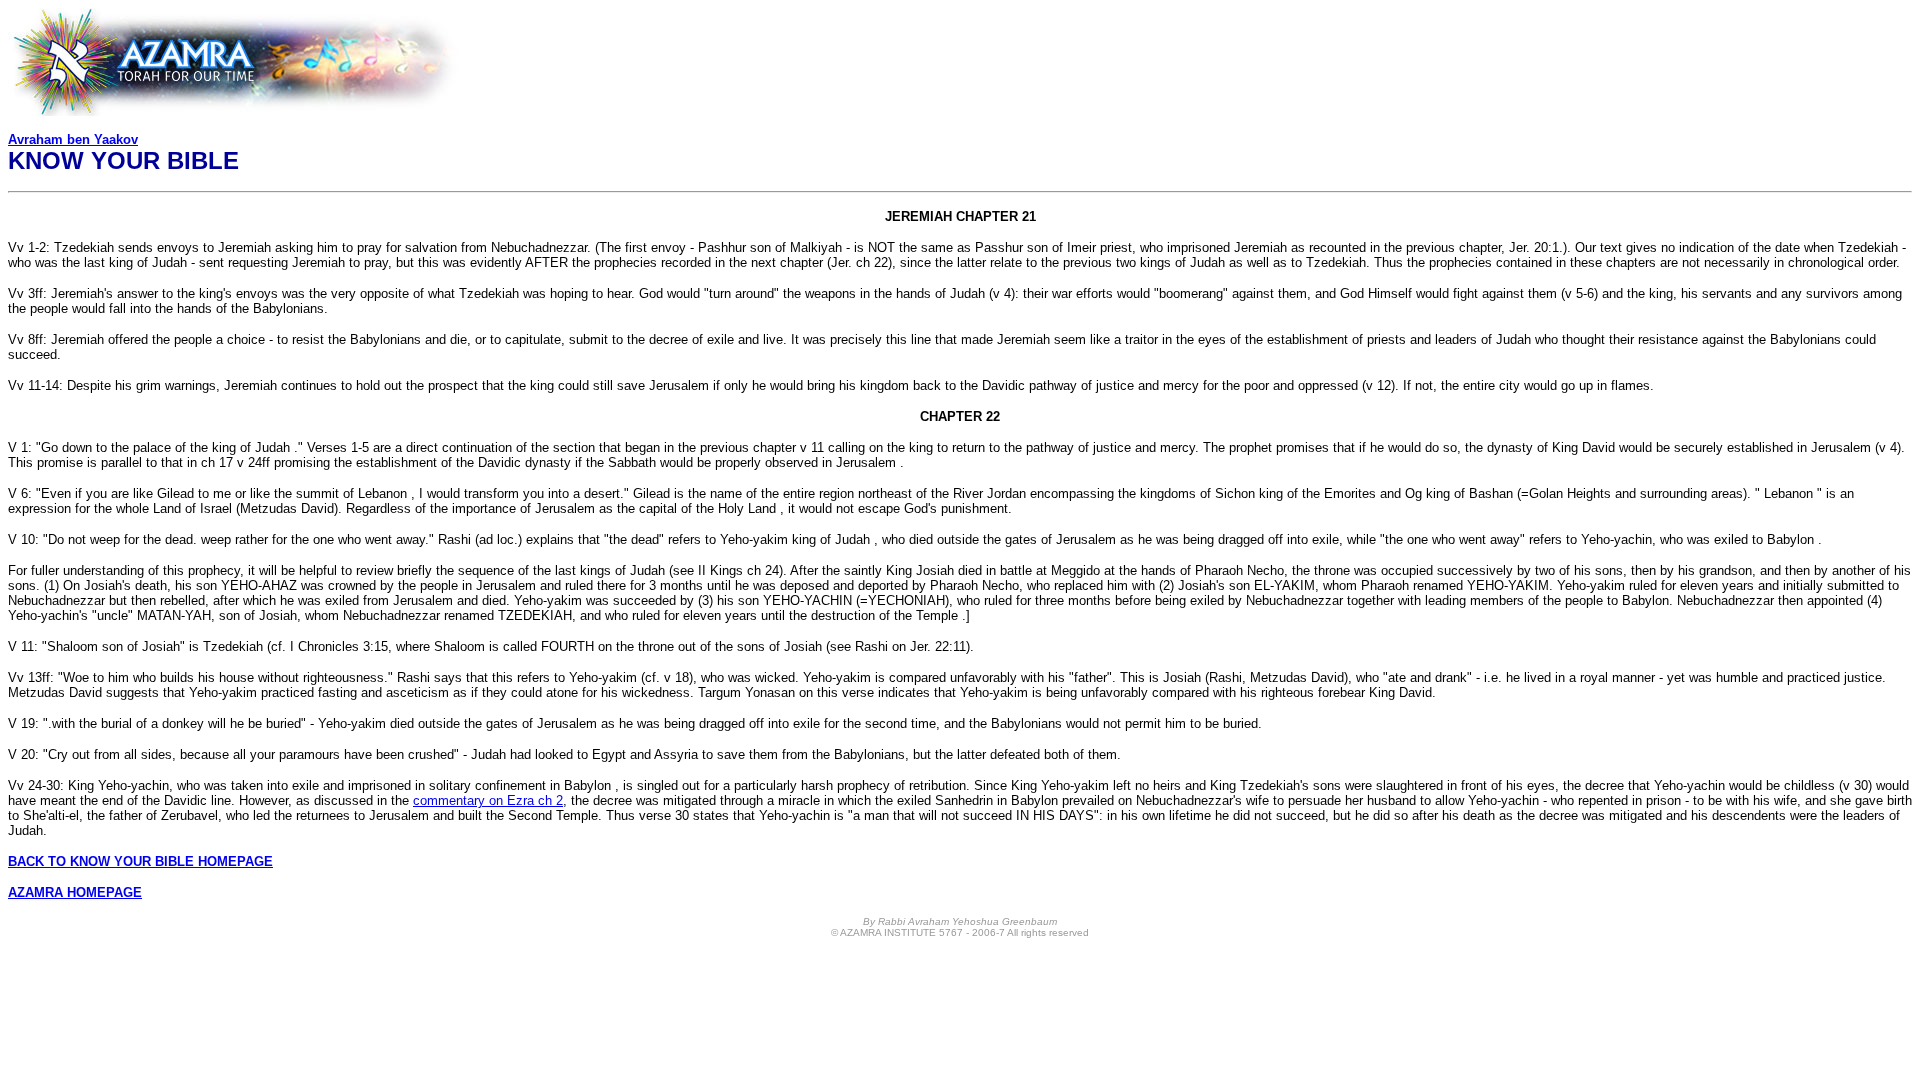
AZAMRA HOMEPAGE (75, 892)
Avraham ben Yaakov (73, 139)
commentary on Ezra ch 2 (488, 800)
